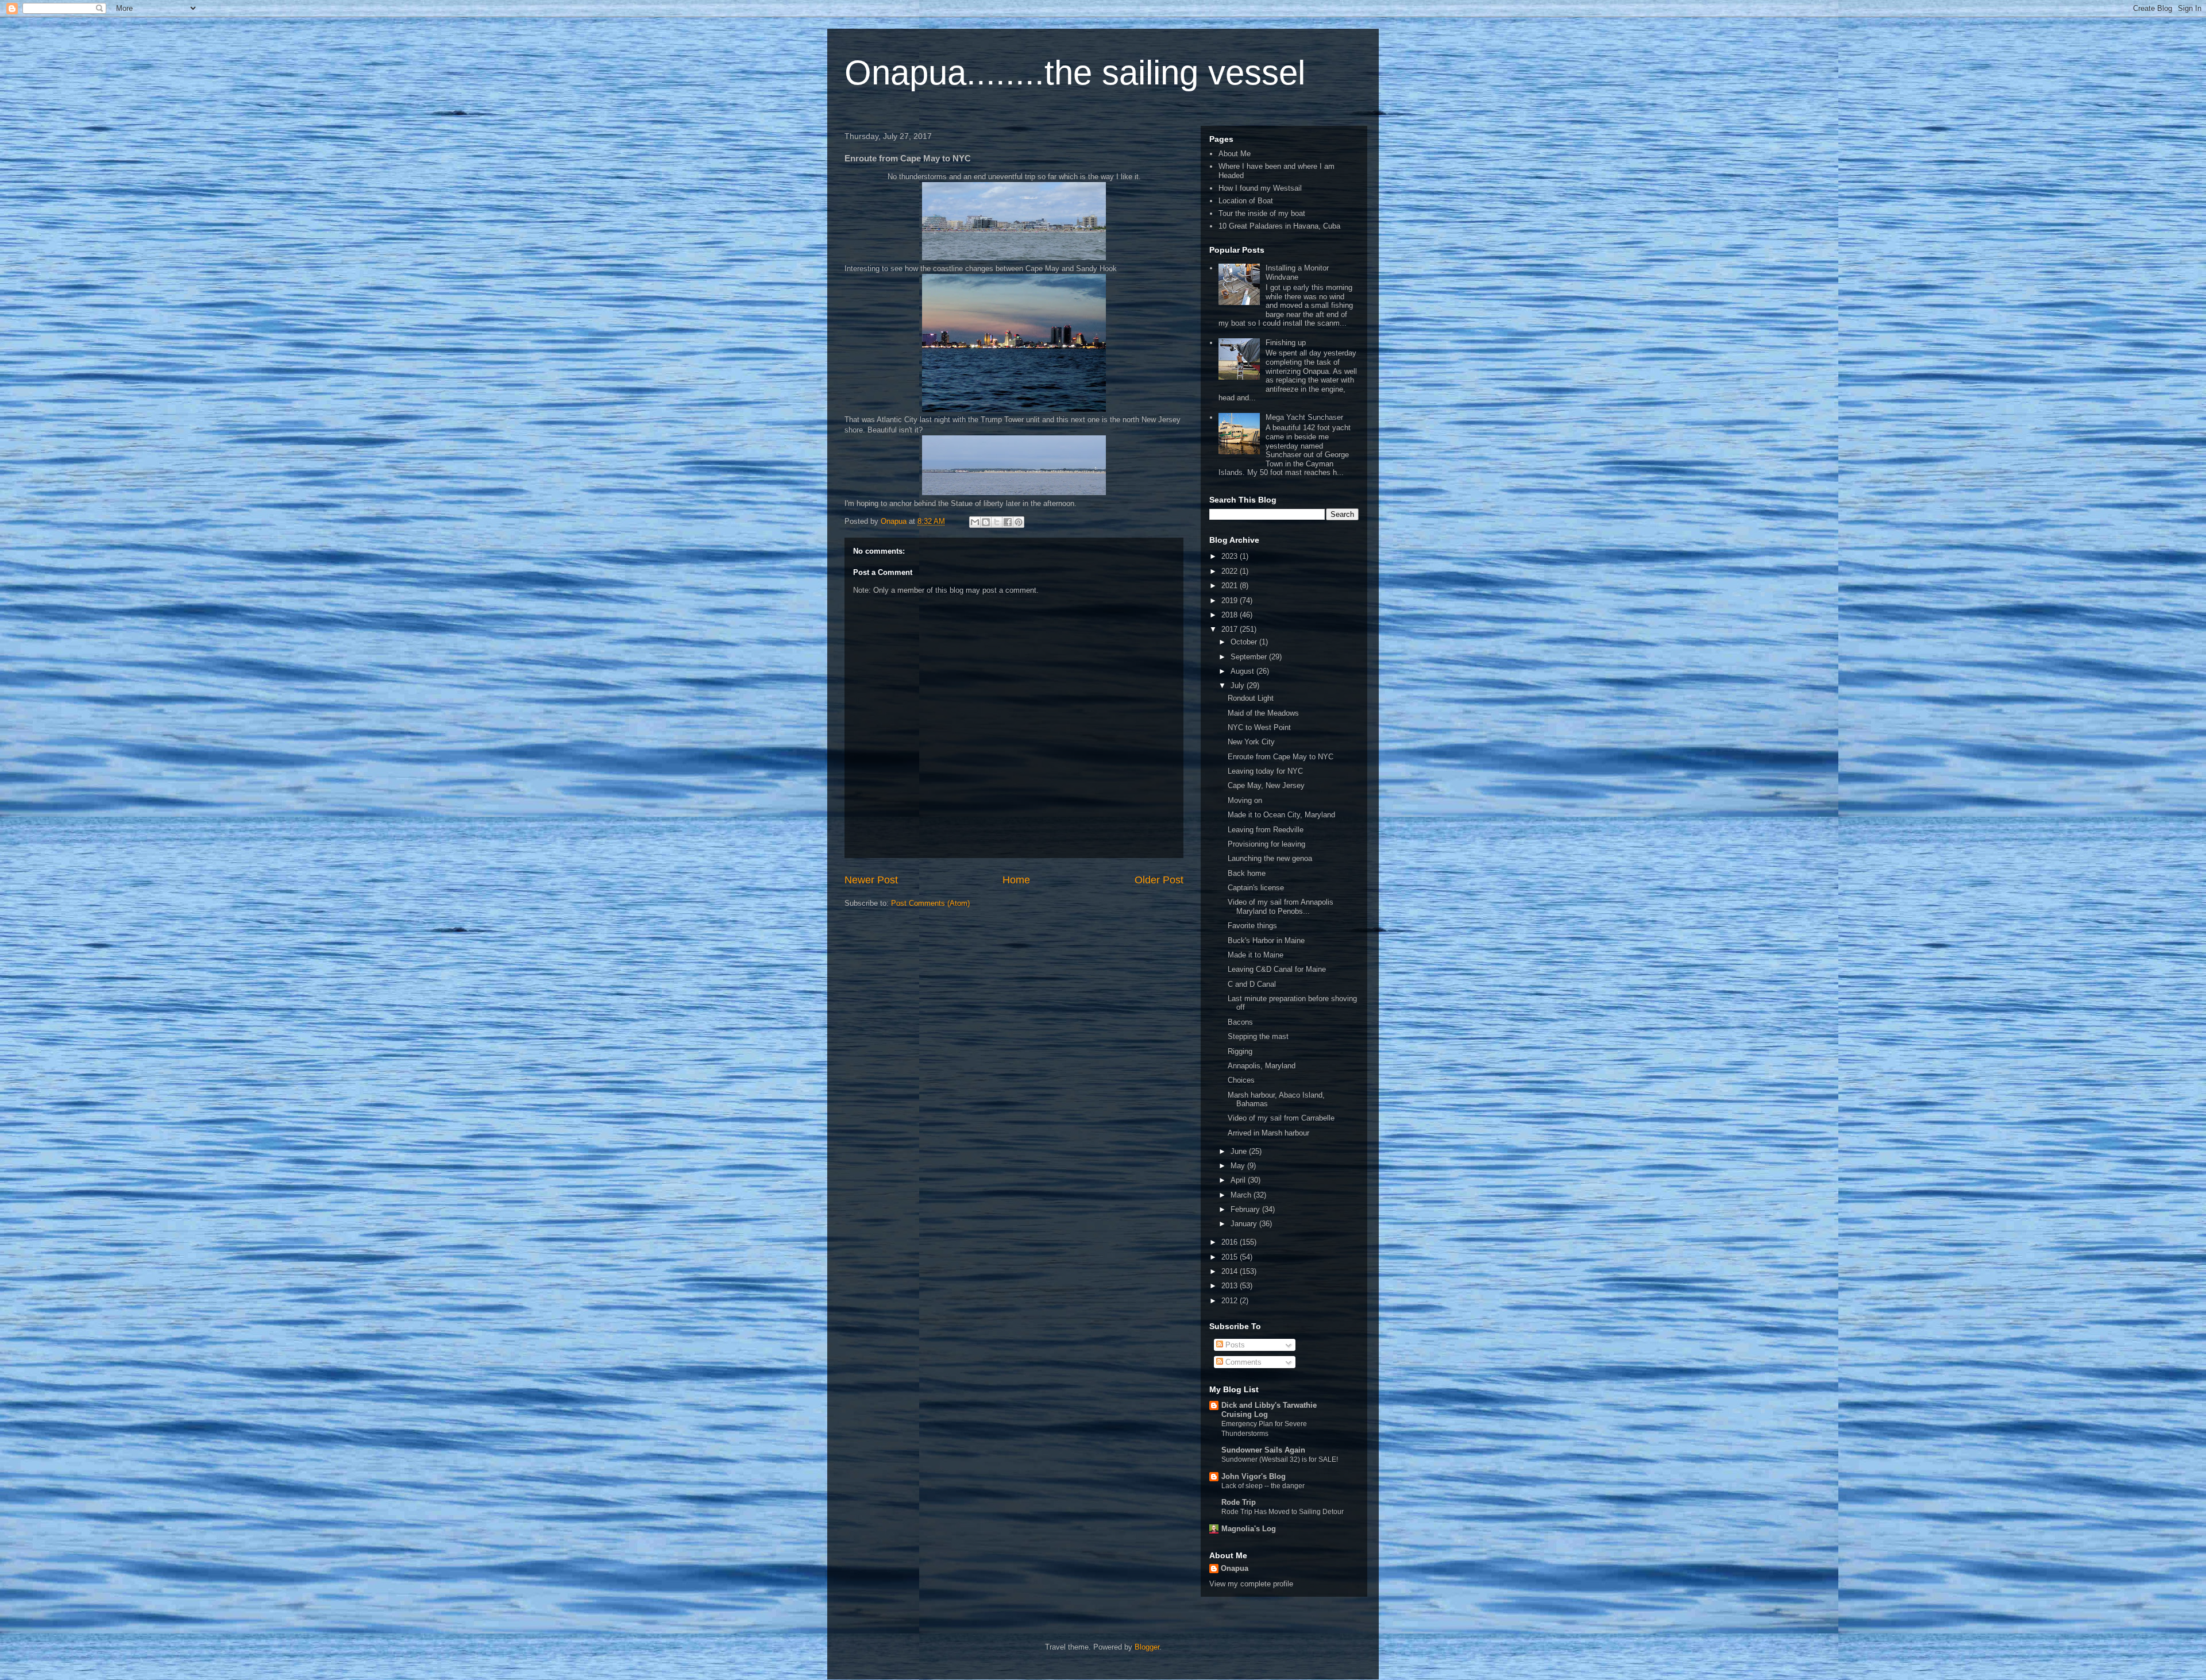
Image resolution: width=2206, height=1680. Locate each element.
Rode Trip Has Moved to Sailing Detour (1283, 1512)
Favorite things (1252, 926)
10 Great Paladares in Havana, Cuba (1279, 226)
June (1240, 1151)
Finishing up (1286, 343)
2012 (1231, 1301)
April (1239, 1180)
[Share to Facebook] (1008, 522)
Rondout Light (1251, 698)
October (1245, 642)
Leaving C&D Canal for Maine (1277, 969)
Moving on (1245, 800)
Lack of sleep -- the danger (1263, 1486)
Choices (1241, 1080)
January (1245, 1224)
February (1246, 1209)
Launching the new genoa (1270, 858)
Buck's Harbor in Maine (1266, 941)
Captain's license (1256, 888)
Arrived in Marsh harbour (1268, 1133)
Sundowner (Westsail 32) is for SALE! (1280, 1459)
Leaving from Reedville (1266, 830)
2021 (1231, 586)
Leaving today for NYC (1265, 771)
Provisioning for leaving (1266, 844)
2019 (1231, 600)
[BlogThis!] (986, 522)
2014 (1231, 1271)
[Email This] (975, 522)
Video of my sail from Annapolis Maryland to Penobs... (1281, 907)
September (1250, 657)
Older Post (1159, 880)
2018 (1231, 615)
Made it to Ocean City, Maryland (1281, 815)
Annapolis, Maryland (1262, 1066)
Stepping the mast (1258, 1036)
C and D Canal (1252, 984)
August (1243, 671)
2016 (1231, 1242)
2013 (1231, 1286)
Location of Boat (1246, 201)
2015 (1231, 1257)
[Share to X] (997, 522)
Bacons (1240, 1022)
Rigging (1240, 1051)
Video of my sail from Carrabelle (1281, 1118)
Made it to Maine (1256, 955)
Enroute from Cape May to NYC (1281, 757)
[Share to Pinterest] (1019, 522)
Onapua (1235, 1568)
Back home (1247, 873)
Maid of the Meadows (1263, 713)
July (1239, 685)
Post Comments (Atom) (930, 903)
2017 (1231, 629)
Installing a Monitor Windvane (1297, 273)
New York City (1251, 742)
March (1242, 1195)
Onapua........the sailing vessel (1075, 73)
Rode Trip (1239, 1502)
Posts (1234, 1345)
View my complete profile (1251, 1584)
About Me (1235, 154)
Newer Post (871, 880)
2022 (1231, 571)
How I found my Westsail (1260, 188)
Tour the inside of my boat (1262, 213)
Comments (1242, 1362)
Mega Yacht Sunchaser (1304, 417)
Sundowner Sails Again (1263, 1450)
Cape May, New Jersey (1266, 785)
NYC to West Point (1259, 727)
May (1239, 1166)
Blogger (1147, 1647)
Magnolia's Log (1249, 1529)
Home (1016, 880)
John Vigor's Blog (1254, 1476)
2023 (1231, 556)
